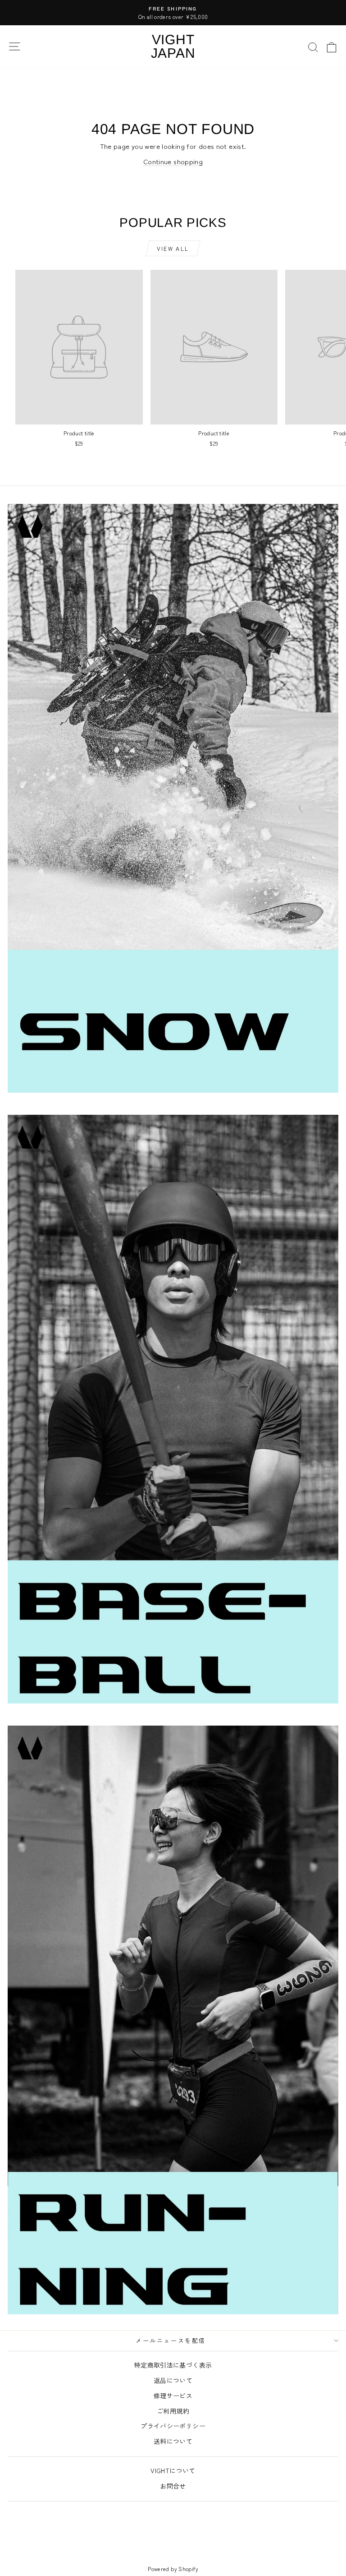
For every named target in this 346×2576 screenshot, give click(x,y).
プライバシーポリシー (173, 2426)
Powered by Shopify (173, 2569)
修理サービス (173, 2396)
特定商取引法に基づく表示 (173, 2365)
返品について (173, 2380)
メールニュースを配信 (171, 2340)
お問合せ (173, 2486)
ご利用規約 (173, 2411)
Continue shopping (173, 161)
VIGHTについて (173, 2470)
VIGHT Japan (173, 46)
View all (173, 248)
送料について (173, 2441)
